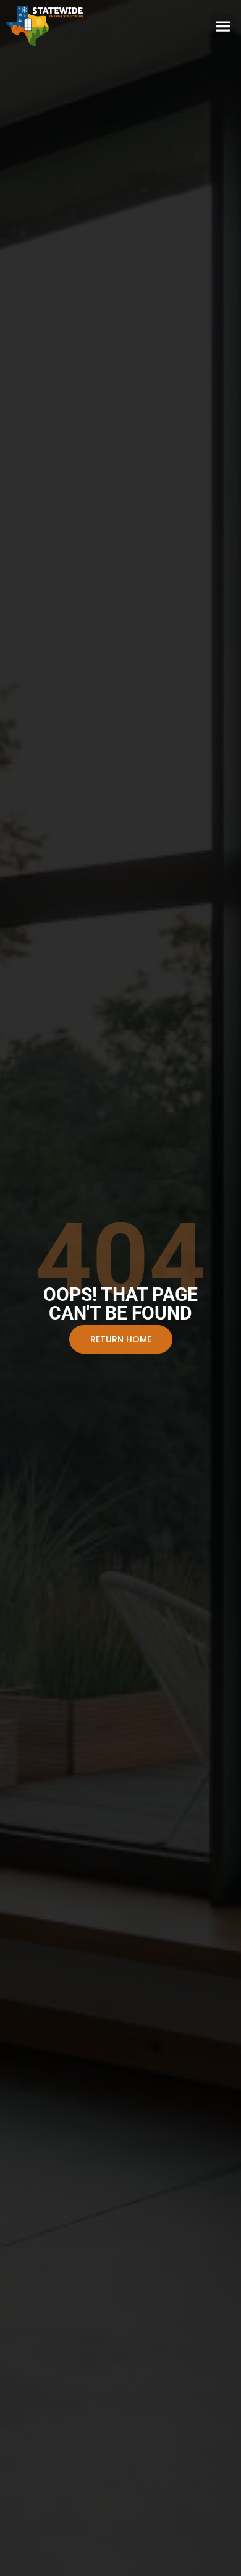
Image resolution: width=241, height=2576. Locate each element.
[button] (223, 26)
